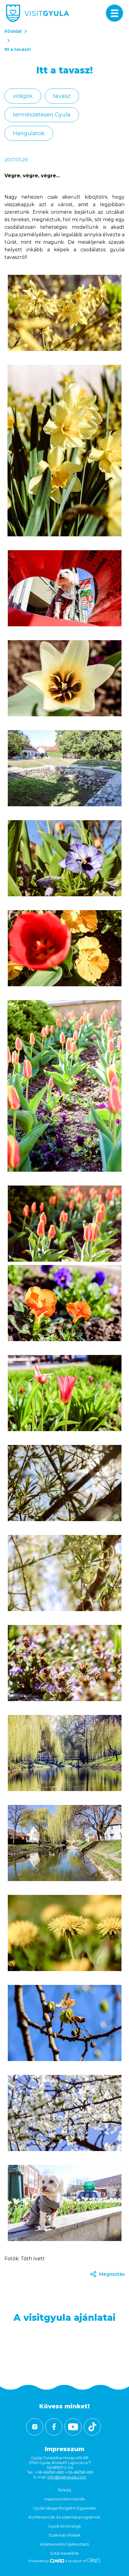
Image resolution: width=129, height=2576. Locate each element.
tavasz (62, 96)
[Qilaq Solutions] (94, 2561)
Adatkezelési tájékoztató (64, 2544)
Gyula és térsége (65, 2526)
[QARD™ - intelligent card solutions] (57, 2561)
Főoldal (13, 31)
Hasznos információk (65, 2499)
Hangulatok (29, 133)
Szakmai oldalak (65, 2535)
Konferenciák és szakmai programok (65, 2517)
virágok (23, 96)
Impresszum (64, 2449)
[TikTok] (92, 2427)
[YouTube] (73, 2427)
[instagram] (35, 2427)
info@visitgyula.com (67, 2477)
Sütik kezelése (64, 2553)
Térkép (64, 2490)
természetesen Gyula (42, 115)
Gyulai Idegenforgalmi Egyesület (64, 2508)
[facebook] (54, 2427)
